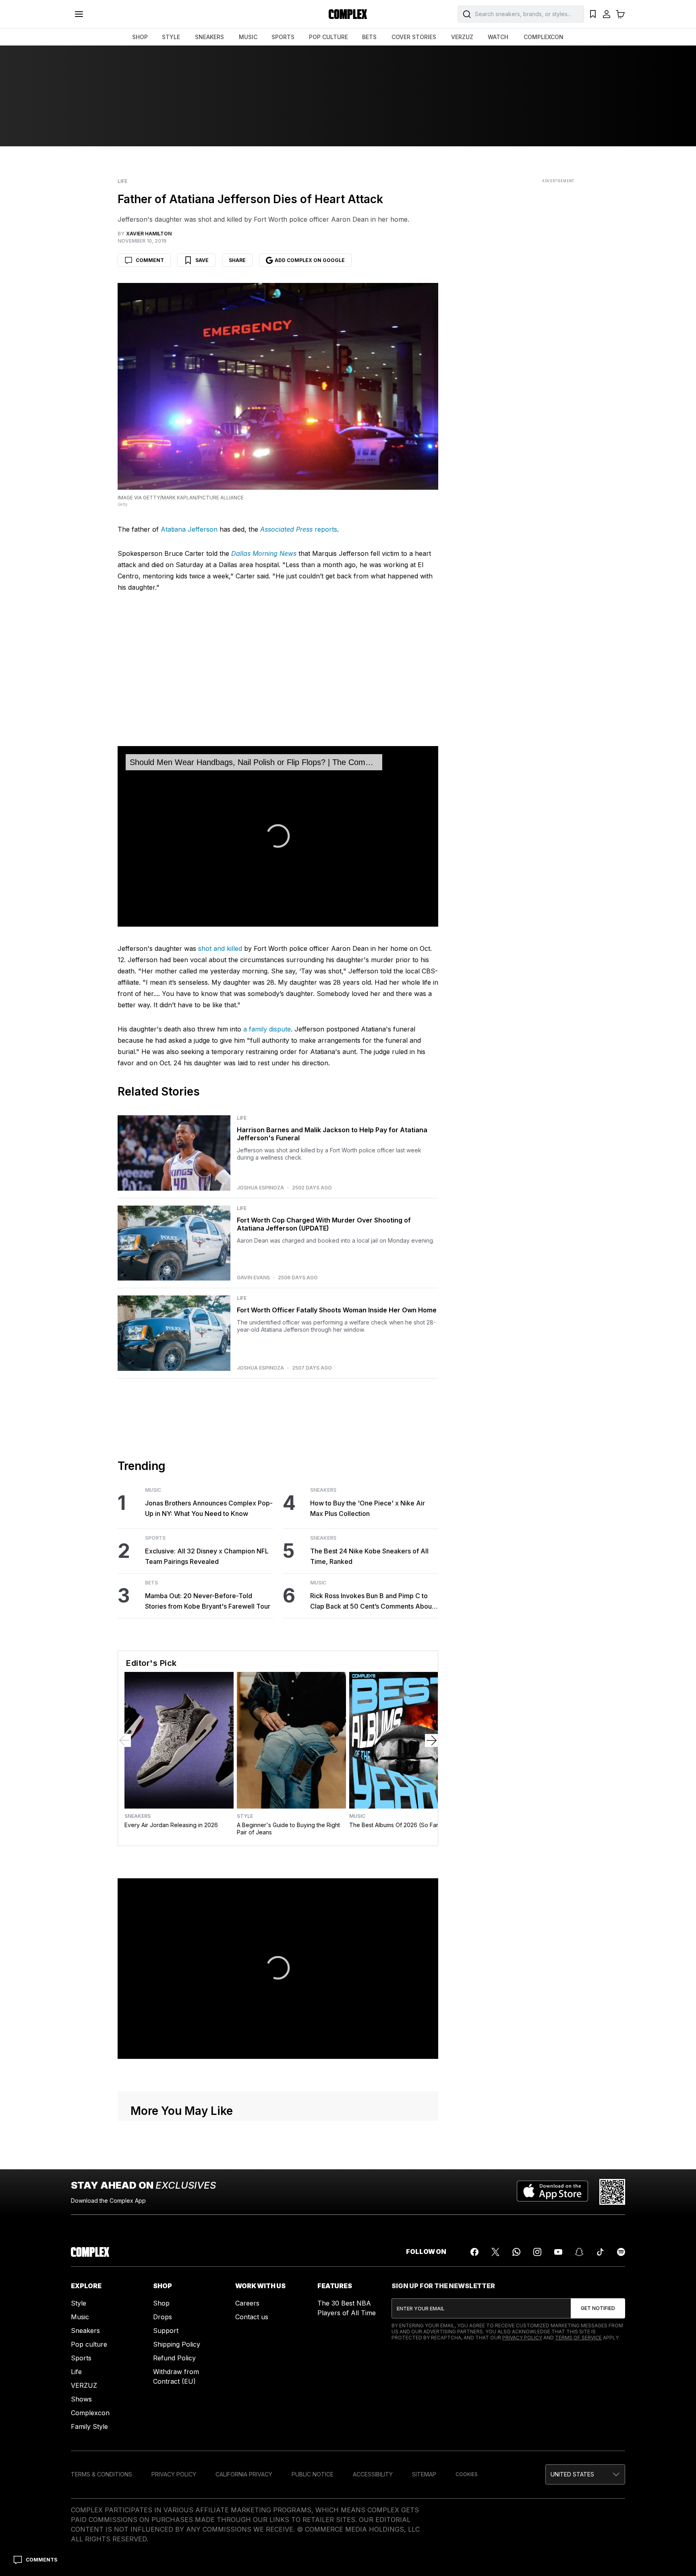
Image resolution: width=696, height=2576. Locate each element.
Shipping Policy (177, 2344)
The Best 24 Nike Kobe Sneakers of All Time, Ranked (369, 1556)
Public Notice (313, 2474)
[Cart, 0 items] (620, 14)
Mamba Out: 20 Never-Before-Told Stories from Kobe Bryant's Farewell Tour (208, 1601)
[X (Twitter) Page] (495, 2252)
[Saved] (593, 14)
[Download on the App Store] (552, 2192)
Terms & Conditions (101, 2474)
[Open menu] (79, 14)
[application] (278, 836)
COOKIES (467, 2474)
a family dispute (267, 1029)
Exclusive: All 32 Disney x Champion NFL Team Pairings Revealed (207, 1556)
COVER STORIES (414, 37)
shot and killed (220, 948)
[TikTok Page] (600, 2252)
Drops (163, 2317)
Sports (155, 1538)
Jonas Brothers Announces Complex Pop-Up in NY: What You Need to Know (209, 1508)
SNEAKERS (209, 37)
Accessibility (373, 2474)
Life (122, 181)
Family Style (89, 2426)
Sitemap (424, 2474)
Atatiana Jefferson (189, 529)
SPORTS (283, 37)
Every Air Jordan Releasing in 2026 (171, 1825)
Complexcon (90, 2413)
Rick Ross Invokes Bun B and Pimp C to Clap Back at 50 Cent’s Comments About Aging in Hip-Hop (372, 1602)
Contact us (252, 2317)
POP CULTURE (328, 37)
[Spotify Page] (621, 2252)
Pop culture (89, 2344)
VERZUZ (462, 37)
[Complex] (348, 14)
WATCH (498, 37)
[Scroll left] (124, 1740)
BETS (369, 37)
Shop (161, 2303)
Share (237, 260)
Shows (81, 2399)
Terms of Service (578, 2338)
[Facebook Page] (474, 2252)
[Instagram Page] (537, 2252)
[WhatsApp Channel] (516, 2252)
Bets (151, 1583)
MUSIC (248, 37)
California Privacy (244, 2474)
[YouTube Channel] (558, 2252)
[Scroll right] (431, 1740)
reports (299, 529)
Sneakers (323, 1490)
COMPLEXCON (544, 37)
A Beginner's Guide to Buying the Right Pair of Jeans (288, 1829)
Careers (247, 2303)
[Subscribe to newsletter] (598, 2308)
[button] (278, 1968)
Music (153, 1490)
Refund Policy (174, 2358)
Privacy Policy (522, 2338)
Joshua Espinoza (260, 1188)
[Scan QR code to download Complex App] (612, 2192)
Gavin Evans (253, 1278)
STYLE (171, 37)
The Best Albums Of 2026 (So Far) (395, 1825)
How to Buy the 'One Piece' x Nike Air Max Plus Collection (368, 1508)
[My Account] (607, 14)
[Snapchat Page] (579, 2252)
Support (166, 2331)
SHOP (140, 37)
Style (245, 1816)
